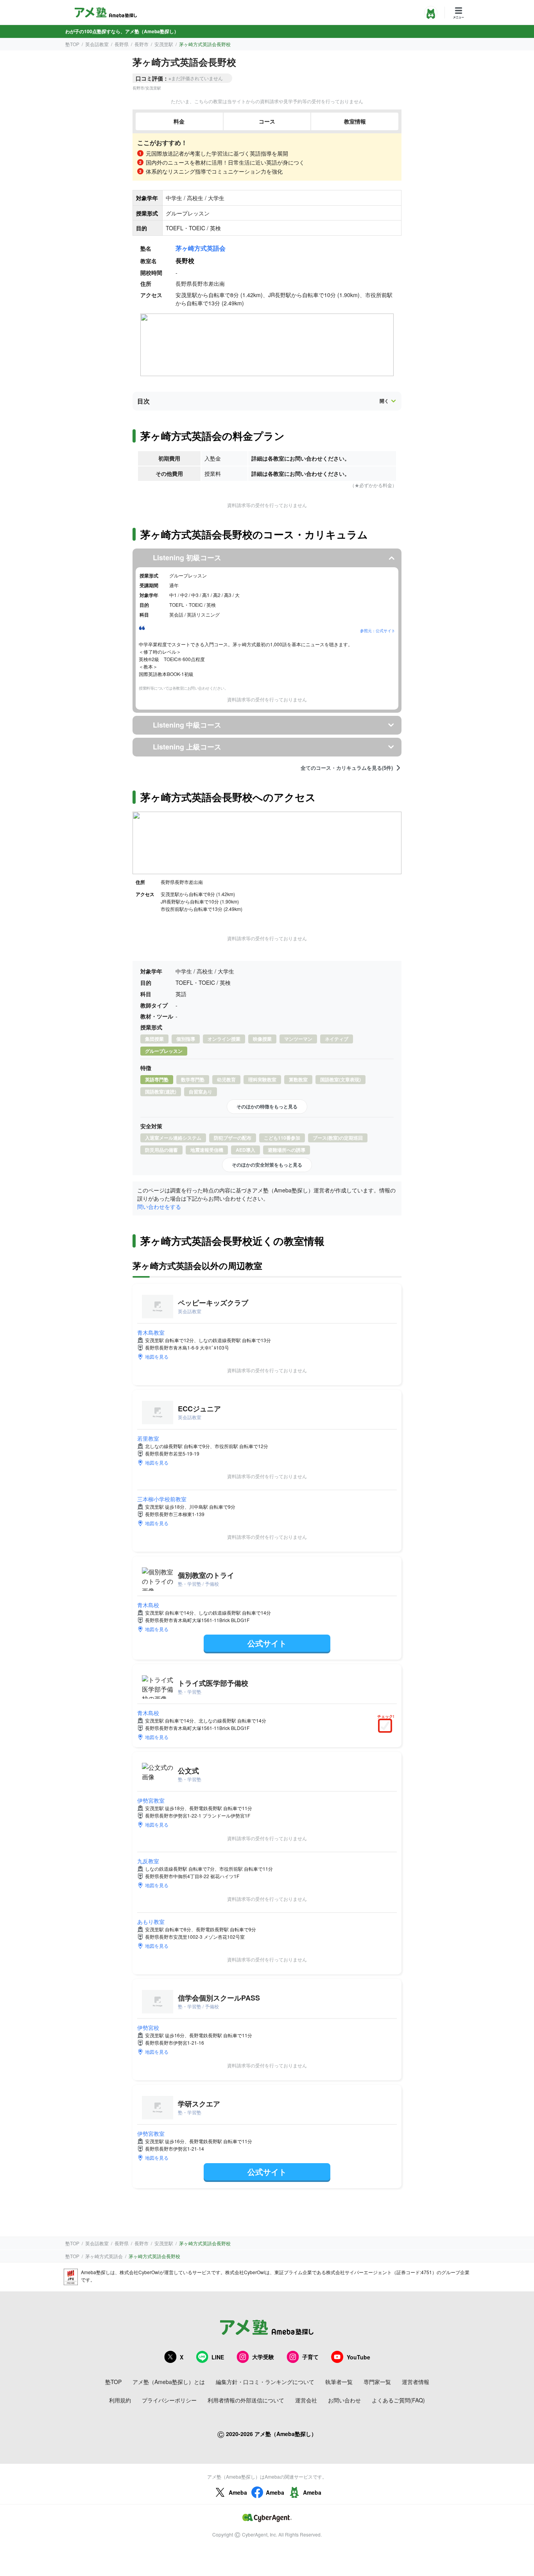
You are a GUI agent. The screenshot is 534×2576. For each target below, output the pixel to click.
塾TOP (72, 44)
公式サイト (267, 1643)
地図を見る (157, 1356)
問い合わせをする (159, 1206)
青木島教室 (151, 1332)
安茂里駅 (164, 44)
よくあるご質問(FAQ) (398, 2400)
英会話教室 (97, 44)
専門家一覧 (377, 2382)
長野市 (142, 44)
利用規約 (120, 2400)
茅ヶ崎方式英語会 (201, 248)
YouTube (358, 2357)
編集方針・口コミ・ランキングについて (265, 2382)
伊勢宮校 (148, 2027)
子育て (310, 2357)
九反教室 (148, 1861)
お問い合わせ (344, 2400)
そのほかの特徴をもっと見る (267, 1106)
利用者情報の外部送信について (246, 2400)
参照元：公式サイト (378, 631)
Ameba (238, 2492)
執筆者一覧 (339, 2382)
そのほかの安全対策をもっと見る (267, 1165)
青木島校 (148, 1605)
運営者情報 (416, 2382)
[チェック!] (387, 1726)
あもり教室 (151, 1922)
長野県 (122, 44)
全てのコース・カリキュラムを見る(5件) (347, 768)
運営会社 (306, 2400)
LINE (218, 2357)
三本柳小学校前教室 (162, 1499)
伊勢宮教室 (151, 1800)
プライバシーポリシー (169, 2400)
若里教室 (148, 1438)
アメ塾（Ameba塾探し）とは (169, 2382)
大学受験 (263, 2357)
